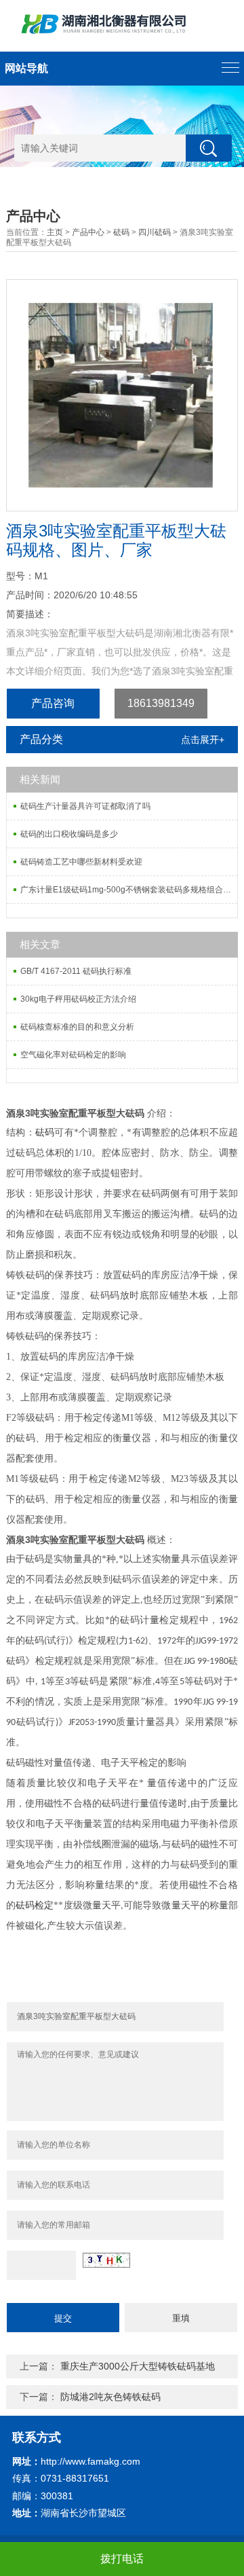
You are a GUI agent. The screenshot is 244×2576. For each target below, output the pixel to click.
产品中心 (88, 232)
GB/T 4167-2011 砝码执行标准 (76, 971)
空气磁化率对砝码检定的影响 (73, 1055)
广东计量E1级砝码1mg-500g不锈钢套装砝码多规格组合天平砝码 (129, 890)
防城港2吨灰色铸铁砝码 (110, 2397)
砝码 (121, 232)
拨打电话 (122, 2559)
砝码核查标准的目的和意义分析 (77, 1027)
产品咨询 (53, 703)
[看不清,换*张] (106, 2260)
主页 (55, 232)
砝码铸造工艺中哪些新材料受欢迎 (81, 862)
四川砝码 (155, 232)
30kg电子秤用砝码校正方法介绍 (78, 999)
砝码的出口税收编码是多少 (69, 834)
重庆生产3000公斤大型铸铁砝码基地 (138, 2366)
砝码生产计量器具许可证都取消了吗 (85, 806)
